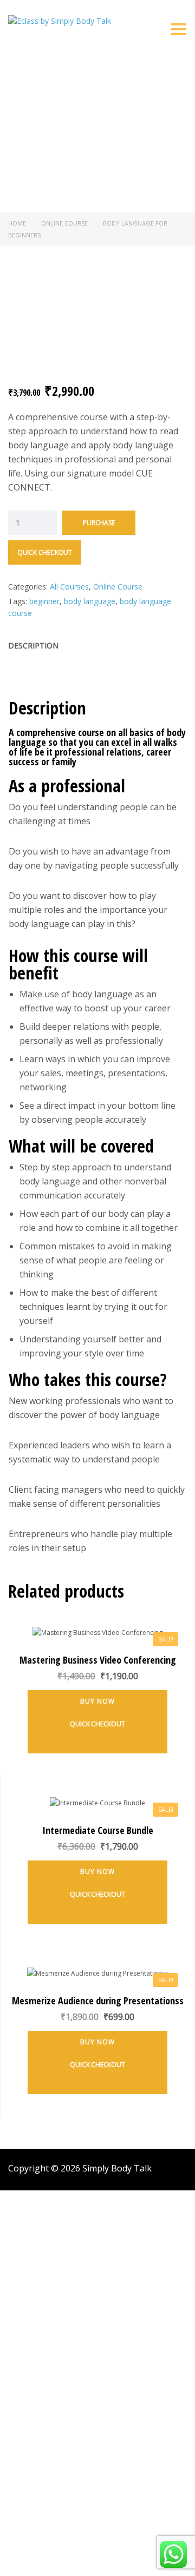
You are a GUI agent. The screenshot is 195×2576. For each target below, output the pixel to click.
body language (90, 601)
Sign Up (61, 2558)
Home (17, 223)
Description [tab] (33, 645)
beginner (44, 601)
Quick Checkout (45, 552)
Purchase (99, 523)
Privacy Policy (55, 2402)
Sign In (87, 2558)
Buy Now (97, 1701)
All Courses (69, 587)
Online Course (64, 223)
